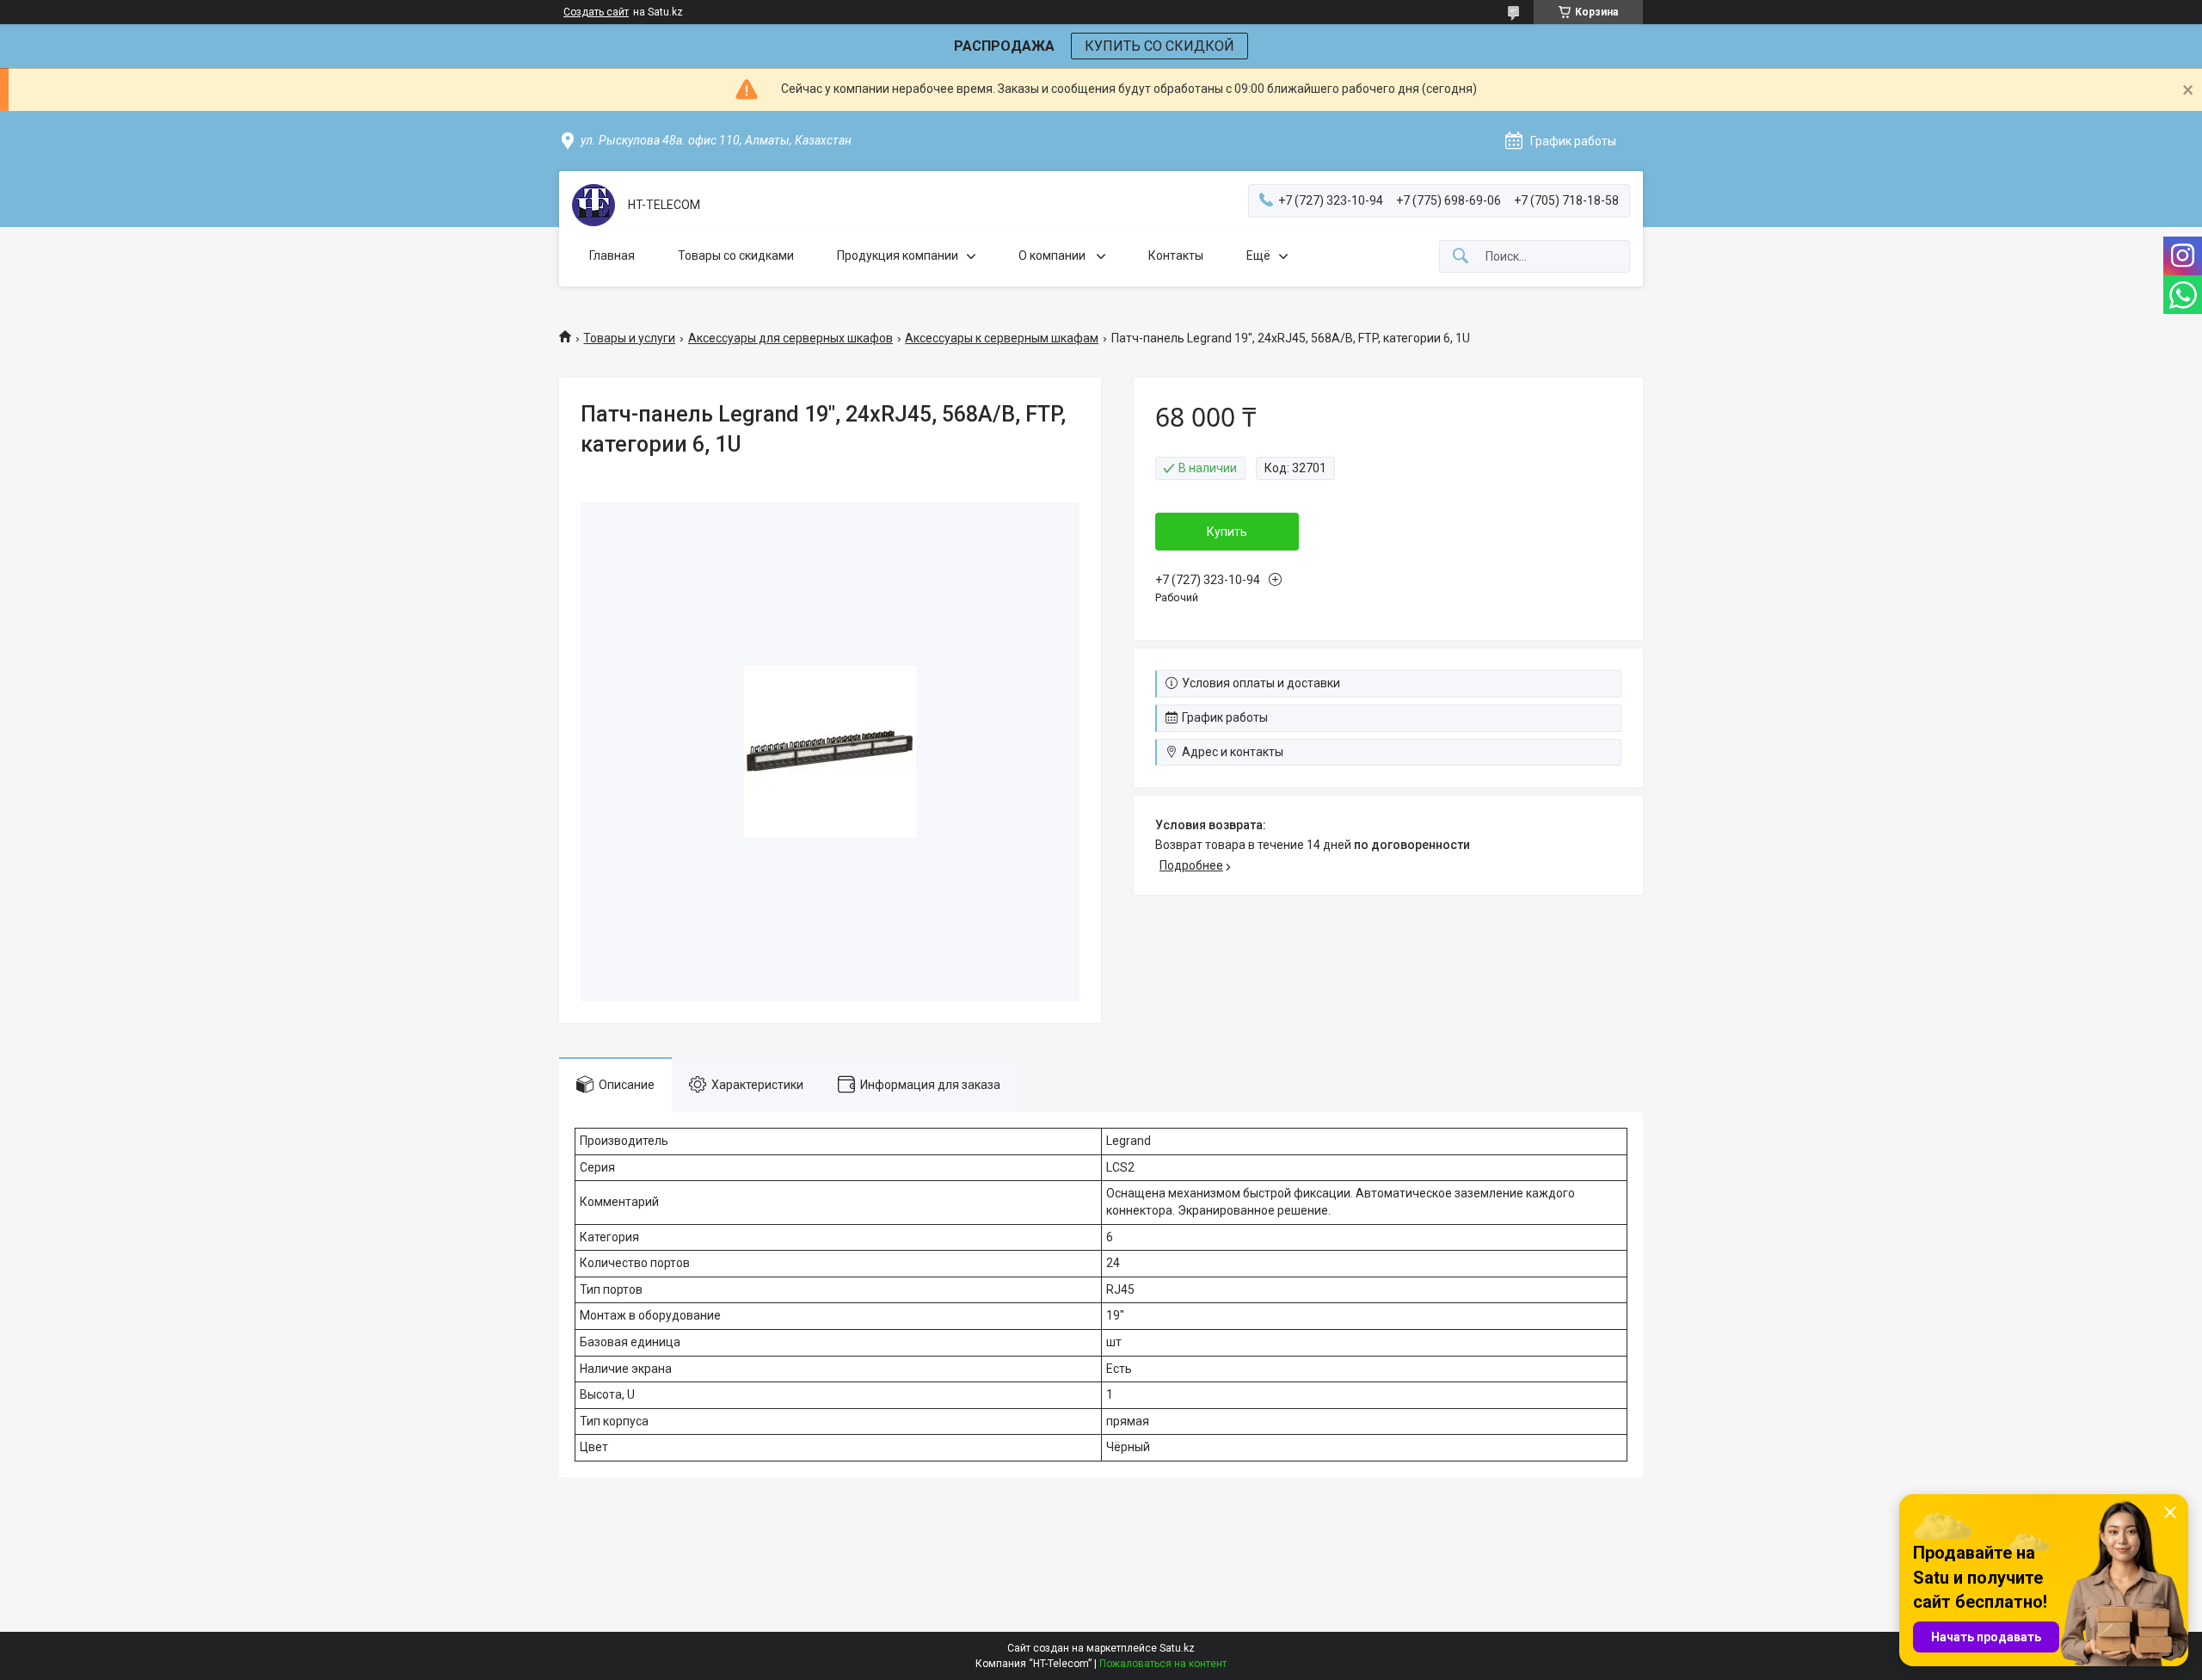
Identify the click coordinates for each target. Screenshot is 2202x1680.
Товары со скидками (736, 255)
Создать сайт (596, 12)
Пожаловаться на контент (1163, 1664)
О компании (1053, 255)
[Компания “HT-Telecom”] (594, 205)
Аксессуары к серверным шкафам (1002, 338)
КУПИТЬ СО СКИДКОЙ (1159, 46)
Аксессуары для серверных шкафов (790, 338)
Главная (612, 255)
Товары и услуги (629, 338)
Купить (1227, 532)
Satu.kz (1177, 1648)
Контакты (1176, 255)
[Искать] (1461, 257)
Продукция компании (898, 255)
